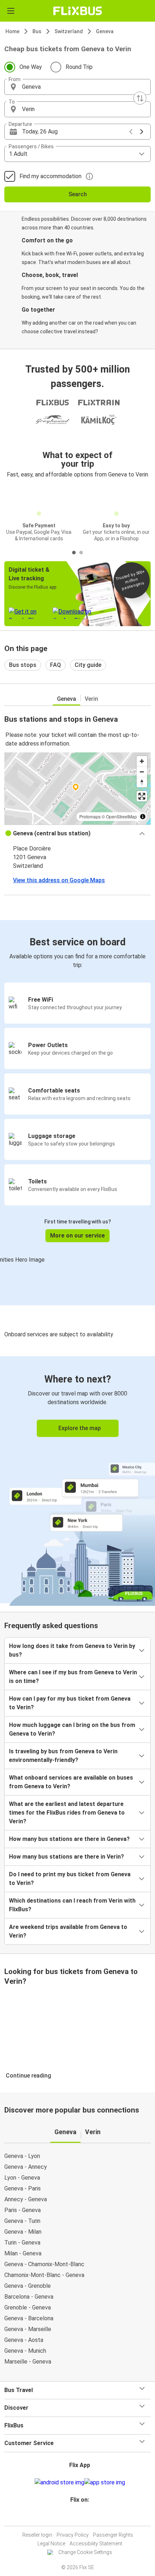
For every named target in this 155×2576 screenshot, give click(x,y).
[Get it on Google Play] (59, 2483)
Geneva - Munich (25, 2351)
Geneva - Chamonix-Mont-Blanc (44, 2264)
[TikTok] (85, 2517)
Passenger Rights (113, 2535)
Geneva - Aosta (24, 2340)
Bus (37, 31)
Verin (91, 699)
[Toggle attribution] (143, 817)
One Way (31, 67)
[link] (77, 1480)
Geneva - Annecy (26, 2167)
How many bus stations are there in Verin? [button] (67, 1857)
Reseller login (37, 2535)
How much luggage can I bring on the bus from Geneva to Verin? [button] (72, 1729)
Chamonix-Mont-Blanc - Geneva (44, 2275)
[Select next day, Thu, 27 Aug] (142, 132)
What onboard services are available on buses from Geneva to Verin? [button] (71, 1782)
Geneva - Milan (23, 2232)
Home (12, 31)
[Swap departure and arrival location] (140, 98)
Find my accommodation (50, 176)
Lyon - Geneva (22, 2178)
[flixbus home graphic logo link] (78, 11)
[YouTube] (79, 2517)
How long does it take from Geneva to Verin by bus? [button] (72, 1650)
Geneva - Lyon (22, 2156)
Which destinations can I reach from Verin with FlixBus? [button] (72, 1905)
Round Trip (79, 67)
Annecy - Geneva (26, 2199)
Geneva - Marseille (28, 2329)
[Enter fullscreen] (142, 796)
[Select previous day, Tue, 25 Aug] (131, 132)
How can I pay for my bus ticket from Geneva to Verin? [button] (70, 1703)
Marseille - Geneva (28, 2362)
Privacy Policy (73, 2535)
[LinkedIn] (81, 2517)
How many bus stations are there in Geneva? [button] (69, 1839)
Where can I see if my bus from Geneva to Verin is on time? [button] (73, 1677)
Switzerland (69, 31)
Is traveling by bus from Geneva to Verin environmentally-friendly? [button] (63, 1756)
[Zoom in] (142, 761)
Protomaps (90, 816)
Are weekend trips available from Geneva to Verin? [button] (68, 1931)
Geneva (105, 31)
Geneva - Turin (22, 2221)
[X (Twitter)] (83, 2517)
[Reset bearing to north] (142, 782)
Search (78, 194)
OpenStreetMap (121, 816)
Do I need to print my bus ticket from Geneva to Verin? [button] (70, 1879)
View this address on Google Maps (59, 880)
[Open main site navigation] (11, 11)
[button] (77, 87)
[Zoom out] (142, 772)
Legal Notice (51, 2544)
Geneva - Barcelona (29, 2318)
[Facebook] (74, 2517)
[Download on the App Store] (105, 2483)
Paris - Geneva (23, 2210)
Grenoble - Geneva (28, 2307)
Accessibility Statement (96, 2544)
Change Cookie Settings (85, 2552)
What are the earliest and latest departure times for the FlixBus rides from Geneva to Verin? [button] (67, 1813)
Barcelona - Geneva (29, 2297)
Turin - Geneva (22, 2243)
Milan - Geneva (23, 2253)
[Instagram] (76, 2517)
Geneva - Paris (23, 2188)
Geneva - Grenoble (28, 2286)
